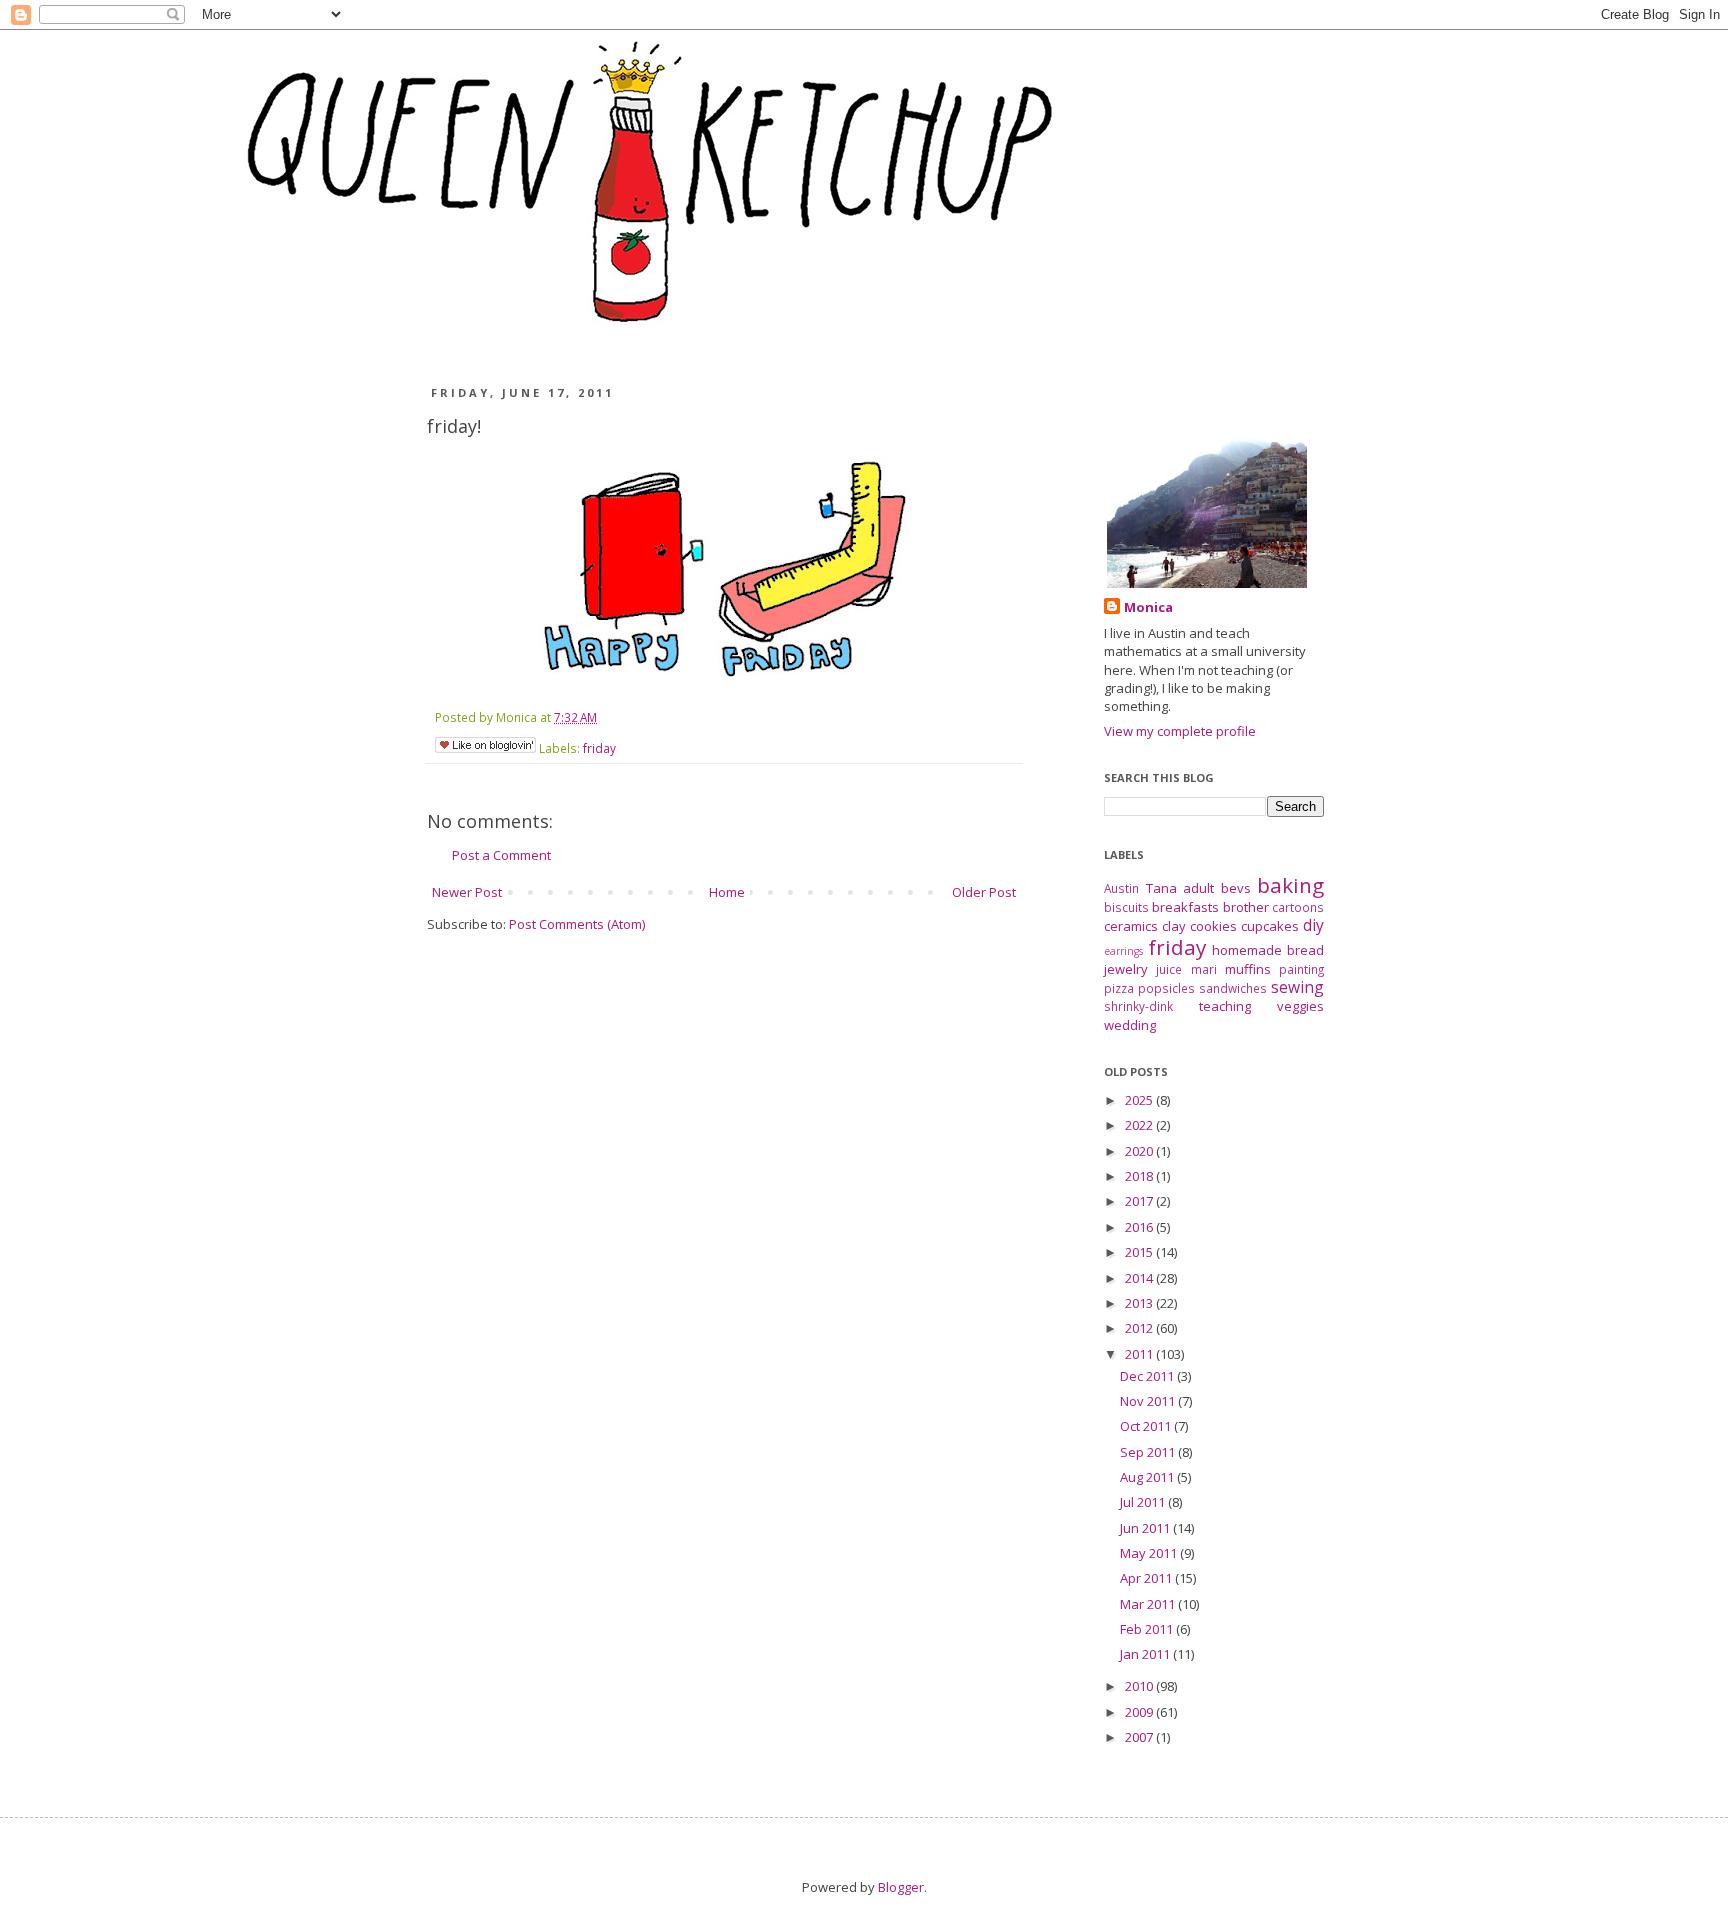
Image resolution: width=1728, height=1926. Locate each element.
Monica (1148, 607)
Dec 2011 (1148, 1376)
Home (727, 892)
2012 (1140, 1328)
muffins (1248, 969)
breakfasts (1185, 907)
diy (1313, 925)
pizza (1119, 988)
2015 (1140, 1252)
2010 (1140, 1686)
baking (1290, 885)
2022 (1140, 1125)
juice (1169, 969)
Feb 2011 (1148, 1629)
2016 (1140, 1227)
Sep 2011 (1149, 1452)
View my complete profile (1180, 731)
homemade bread (1268, 950)
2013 (1140, 1303)
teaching (1225, 1006)
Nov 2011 (1149, 1401)
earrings (1123, 951)
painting (1301, 969)
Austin (1121, 888)
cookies (1213, 926)
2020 (1140, 1151)
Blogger (901, 1887)
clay (1174, 926)
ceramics (1131, 926)
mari (1204, 969)
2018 (1140, 1176)
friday (599, 748)
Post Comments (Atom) (577, 924)
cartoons (1298, 907)
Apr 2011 (1147, 1578)
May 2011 (1150, 1553)
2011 (1140, 1354)
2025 (1140, 1100)
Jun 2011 (1146, 1528)
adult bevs (1217, 888)
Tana (1161, 888)
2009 (1140, 1712)
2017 (1140, 1201)
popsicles (1166, 988)
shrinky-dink (1138, 1006)
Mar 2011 (1149, 1604)
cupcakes (1270, 926)
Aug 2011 (1148, 1477)
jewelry (1126, 969)
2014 (1140, 1278)
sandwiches (1233, 988)
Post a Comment (501, 855)
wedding (1130, 1025)
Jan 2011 (1146, 1654)
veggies (1300, 1006)
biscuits (1126, 907)
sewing (1297, 987)
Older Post (984, 892)
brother (1246, 907)
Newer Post (467, 892)
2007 (1140, 1737)
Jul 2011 (1144, 1502)
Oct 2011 (1147, 1426)
